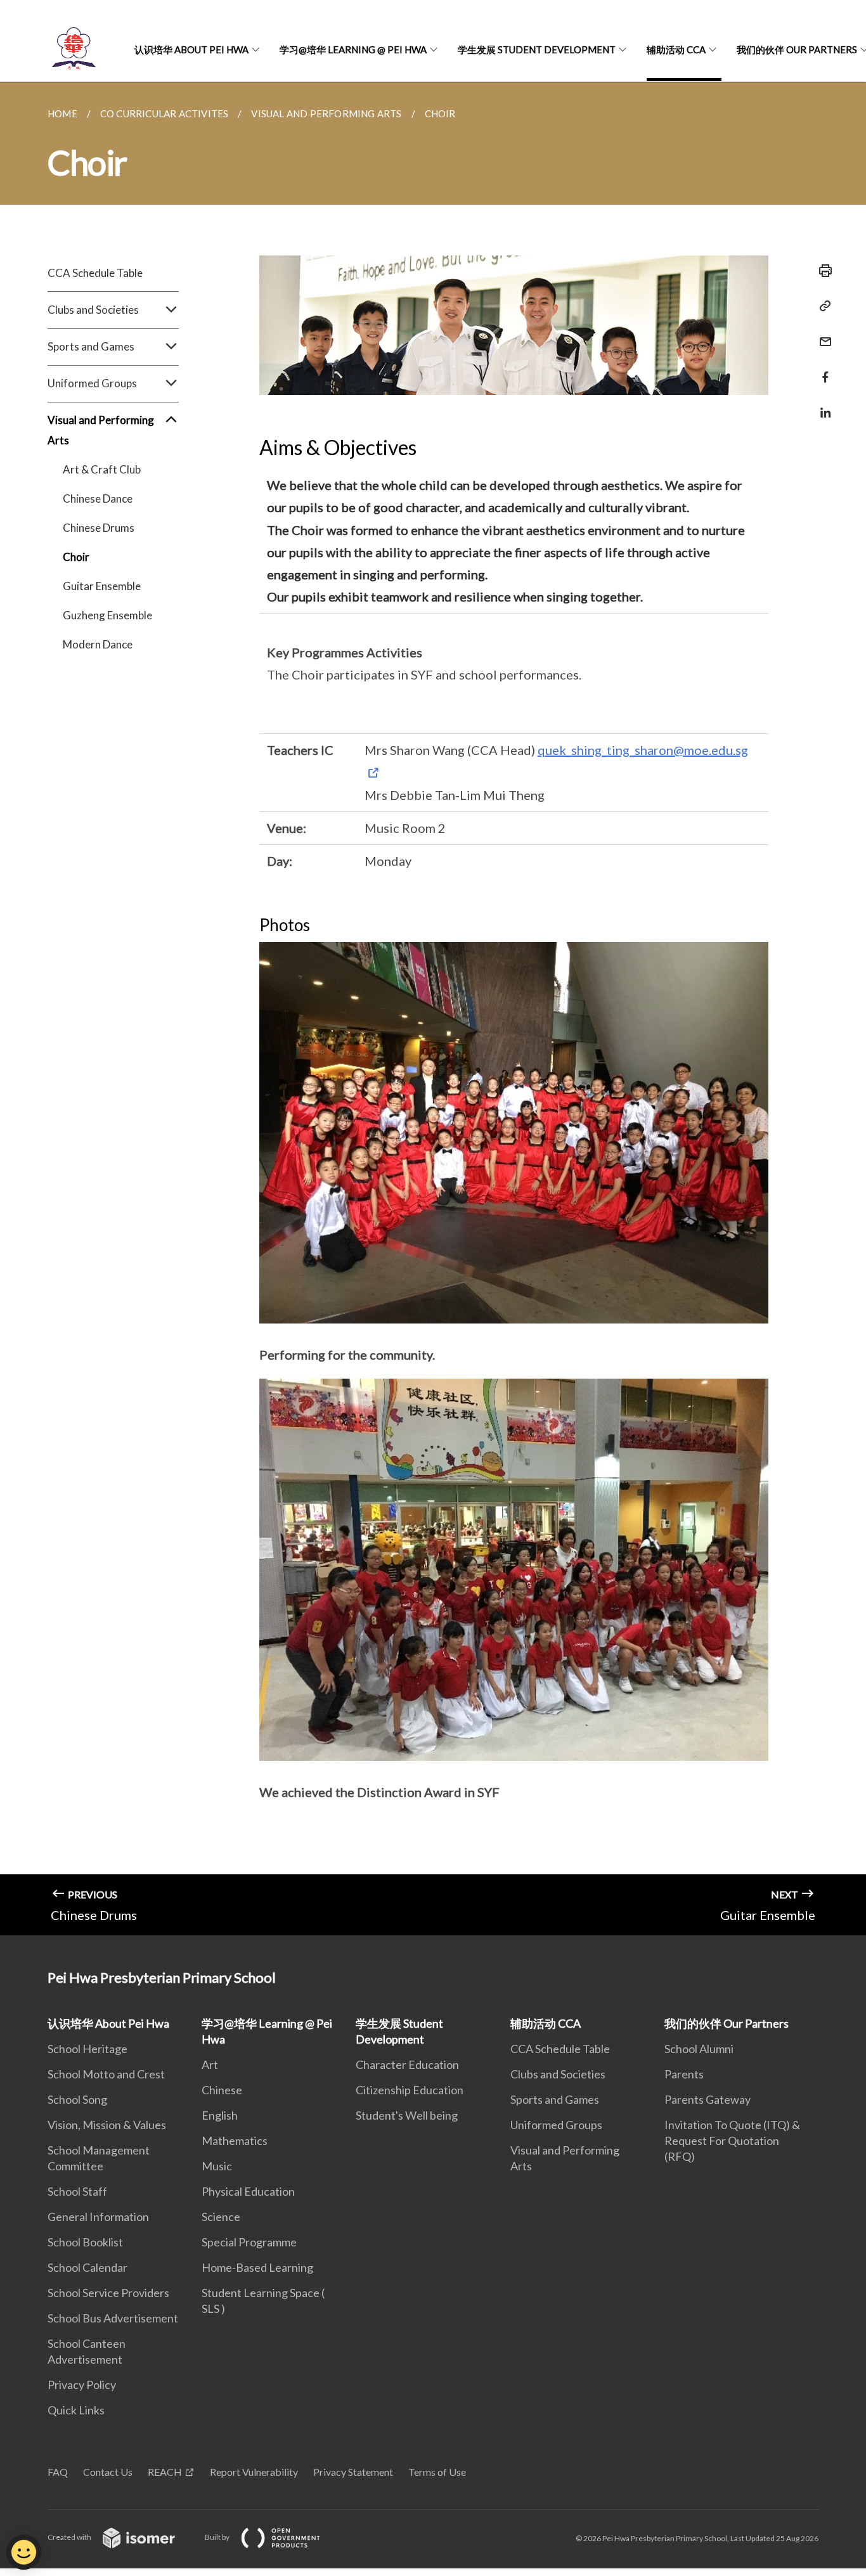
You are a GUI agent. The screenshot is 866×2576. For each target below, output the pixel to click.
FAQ (58, 2472)
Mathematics (235, 2141)
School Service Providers (108, 2293)
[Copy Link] (822, 306)
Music (217, 2166)
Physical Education (248, 2191)
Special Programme (249, 2242)
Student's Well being (407, 2115)
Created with (70, 2537)
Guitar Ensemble (102, 586)
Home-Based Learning (257, 2267)
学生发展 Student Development (537, 49)
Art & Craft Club (102, 469)
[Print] (822, 271)
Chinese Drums (99, 528)
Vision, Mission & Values (107, 2125)
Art (210, 2064)
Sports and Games (555, 2099)
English (220, 2115)
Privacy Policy (82, 2385)
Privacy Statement (353, 2472)
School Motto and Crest (106, 2074)
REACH (165, 2472)
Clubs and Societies (558, 2074)
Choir (76, 557)
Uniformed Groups (556, 2125)
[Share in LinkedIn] (822, 405)
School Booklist (85, 2242)
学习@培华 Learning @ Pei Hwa (353, 49)
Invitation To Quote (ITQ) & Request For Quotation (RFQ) (732, 2141)
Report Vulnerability (254, 2472)
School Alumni (699, 2049)
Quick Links (76, 2410)
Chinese (222, 2090)
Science (221, 2217)
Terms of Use (437, 2472)
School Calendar (87, 2267)
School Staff (77, 2191)
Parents (684, 2074)
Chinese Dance (98, 499)
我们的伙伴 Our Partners (727, 2023)
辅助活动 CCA (676, 49)
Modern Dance (98, 644)
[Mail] (822, 334)
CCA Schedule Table (95, 273)
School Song (77, 2099)
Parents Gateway (708, 2099)
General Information (98, 2217)
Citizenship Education (410, 2090)
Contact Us (108, 2472)
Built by (218, 2537)
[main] (433, 1008)
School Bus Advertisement (113, 2318)
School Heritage (87, 2049)
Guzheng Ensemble (107, 615)
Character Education (407, 2064)
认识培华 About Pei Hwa (191, 49)
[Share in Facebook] (822, 369)
